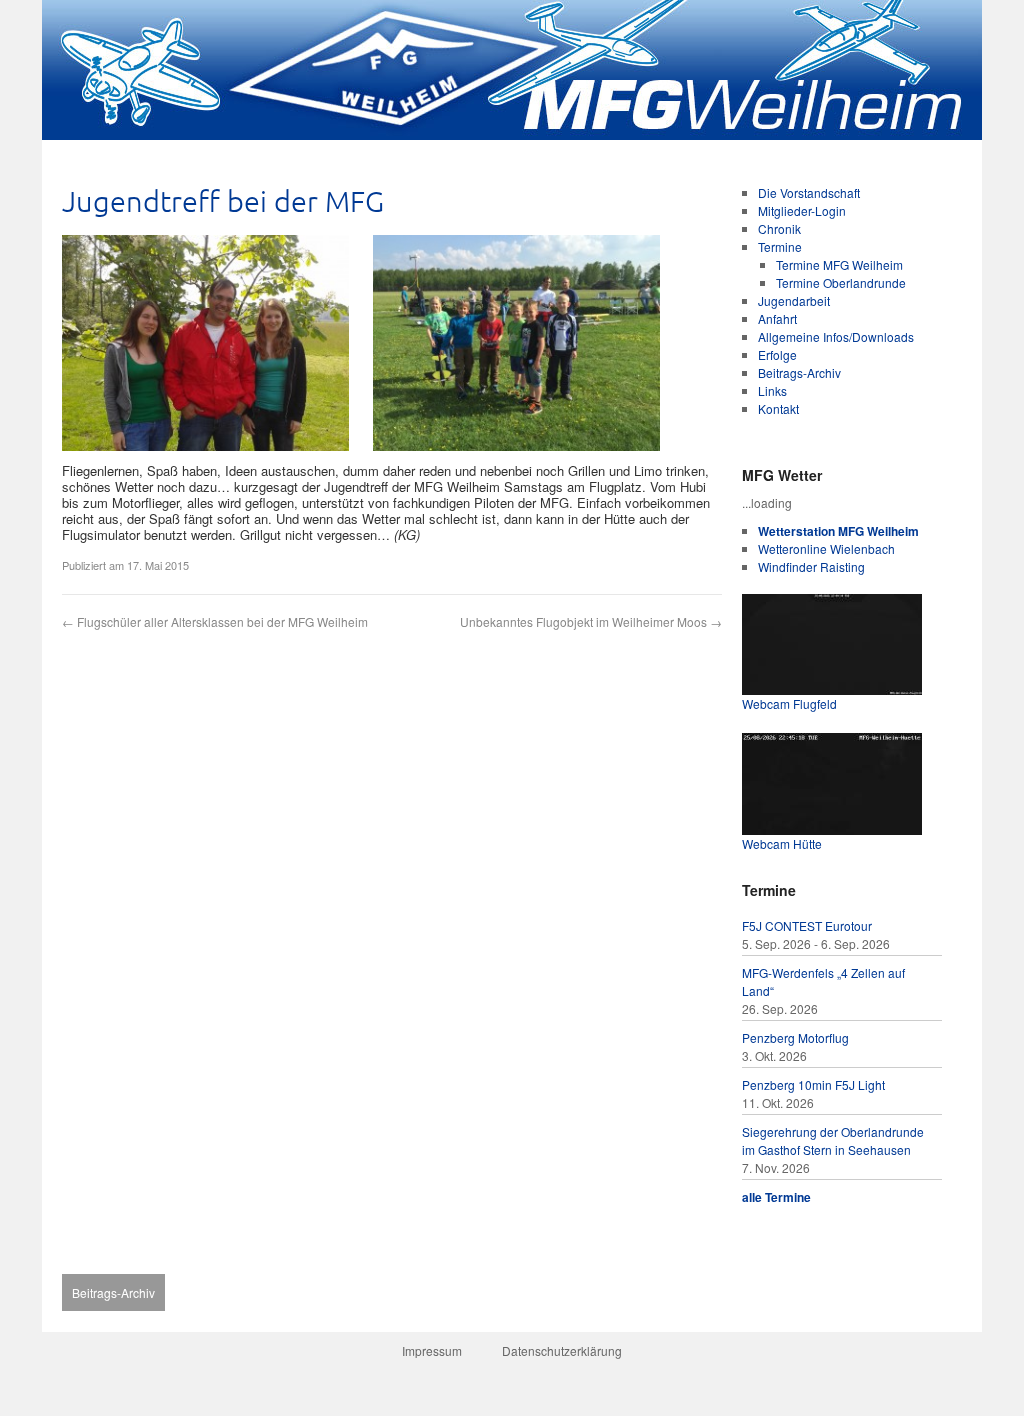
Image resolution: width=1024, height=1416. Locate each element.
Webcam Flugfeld (789, 703)
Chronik (779, 228)
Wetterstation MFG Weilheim (838, 531)
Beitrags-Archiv (799, 372)
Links (772, 390)
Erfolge (777, 354)
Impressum (432, 1350)
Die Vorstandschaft (809, 192)
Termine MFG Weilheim (839, 264)
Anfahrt (777, 318)
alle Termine (776, 1197)
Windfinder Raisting (811, 566)
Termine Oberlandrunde (841, 282)
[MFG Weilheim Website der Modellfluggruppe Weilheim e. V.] (512, 134)
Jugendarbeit (794, 300)
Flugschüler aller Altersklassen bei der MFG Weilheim (215, 621)
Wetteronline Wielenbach (826, 548)
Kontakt (778, 408)
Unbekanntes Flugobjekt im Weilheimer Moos (591, 621)
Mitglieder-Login (802, 210)
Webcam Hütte (782, 843)
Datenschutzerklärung (562, 1350)
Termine (780, 246)
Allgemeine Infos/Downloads (836, 336)
